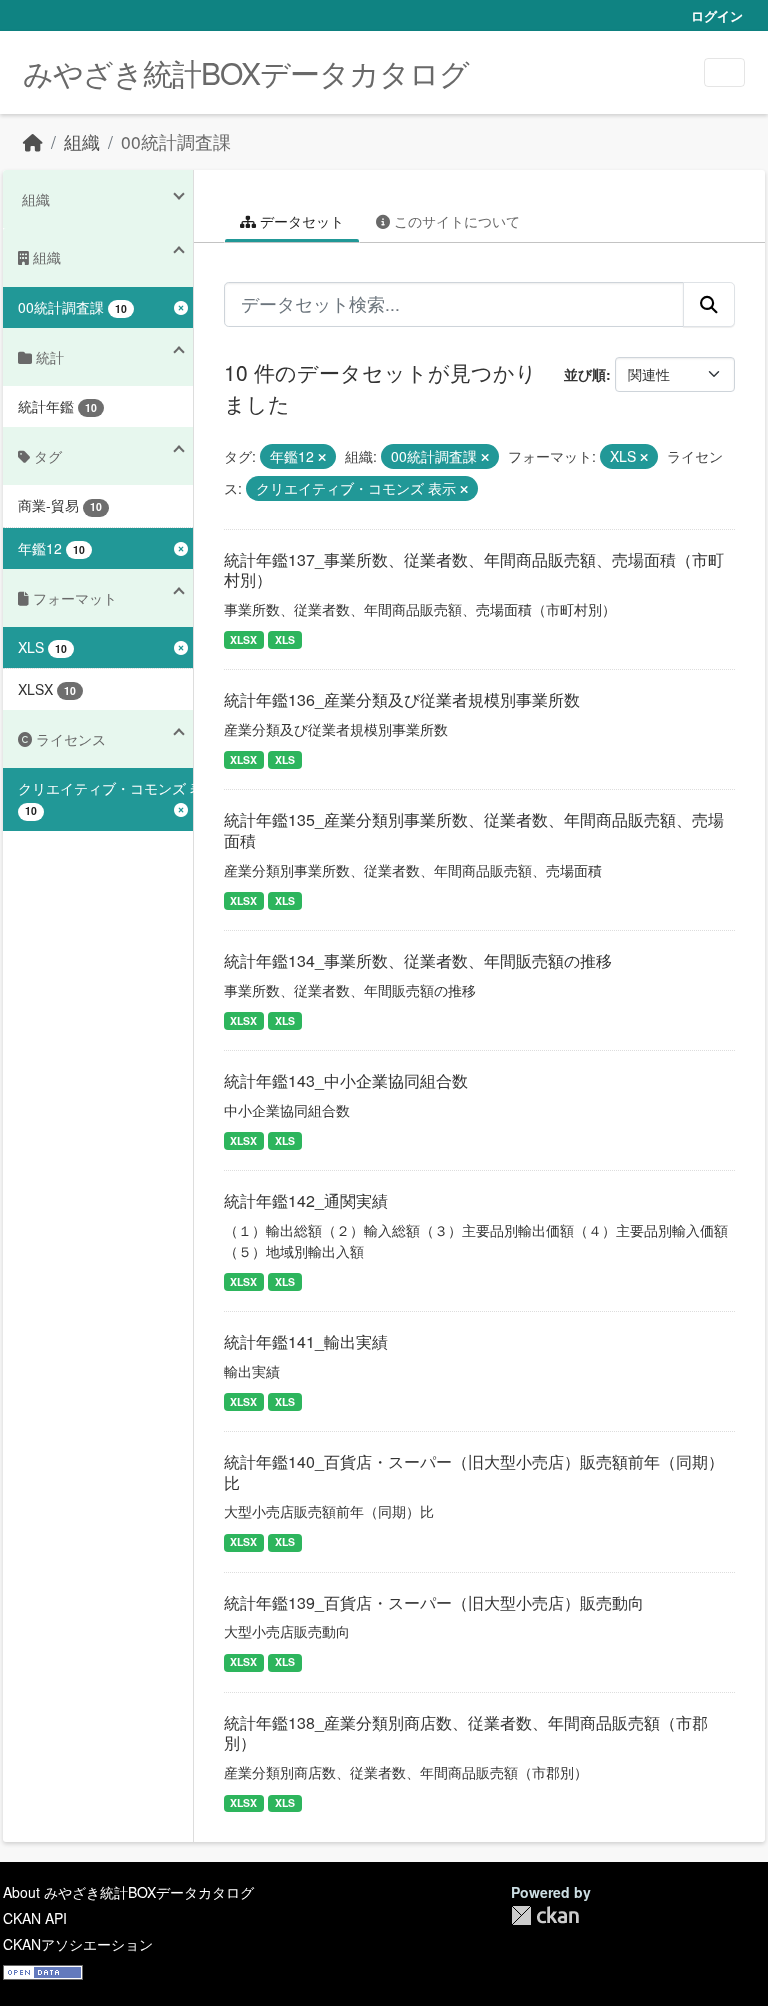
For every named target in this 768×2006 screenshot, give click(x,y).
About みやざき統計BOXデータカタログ (128, 1892)
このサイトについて (455, 221)
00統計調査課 (176, 141)
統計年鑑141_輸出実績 (306, 1341)
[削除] (322, 457)
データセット (300, 221)
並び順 (585, 374)
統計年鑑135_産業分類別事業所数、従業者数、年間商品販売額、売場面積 (474, 830)
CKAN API (35, 1918)
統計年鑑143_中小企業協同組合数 (346, 1080)
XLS (285, 639)
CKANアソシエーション (78, 1944)
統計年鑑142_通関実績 (306, 1200)
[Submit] (709, 304)
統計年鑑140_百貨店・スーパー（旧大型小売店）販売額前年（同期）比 (474, 1472)
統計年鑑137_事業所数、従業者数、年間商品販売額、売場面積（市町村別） (474, 570)
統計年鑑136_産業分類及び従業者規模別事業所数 (402, 699)
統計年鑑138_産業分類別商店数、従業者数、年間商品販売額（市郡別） (466, 1733)
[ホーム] (33, 141)
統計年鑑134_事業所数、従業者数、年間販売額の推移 (418, 960)
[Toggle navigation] (724, 72)
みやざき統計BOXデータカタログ (246, 72)
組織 (82, 141)
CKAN (545, 1915)
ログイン (717, 15)
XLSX (243, 639)
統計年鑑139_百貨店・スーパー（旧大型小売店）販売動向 (434, 1602)
